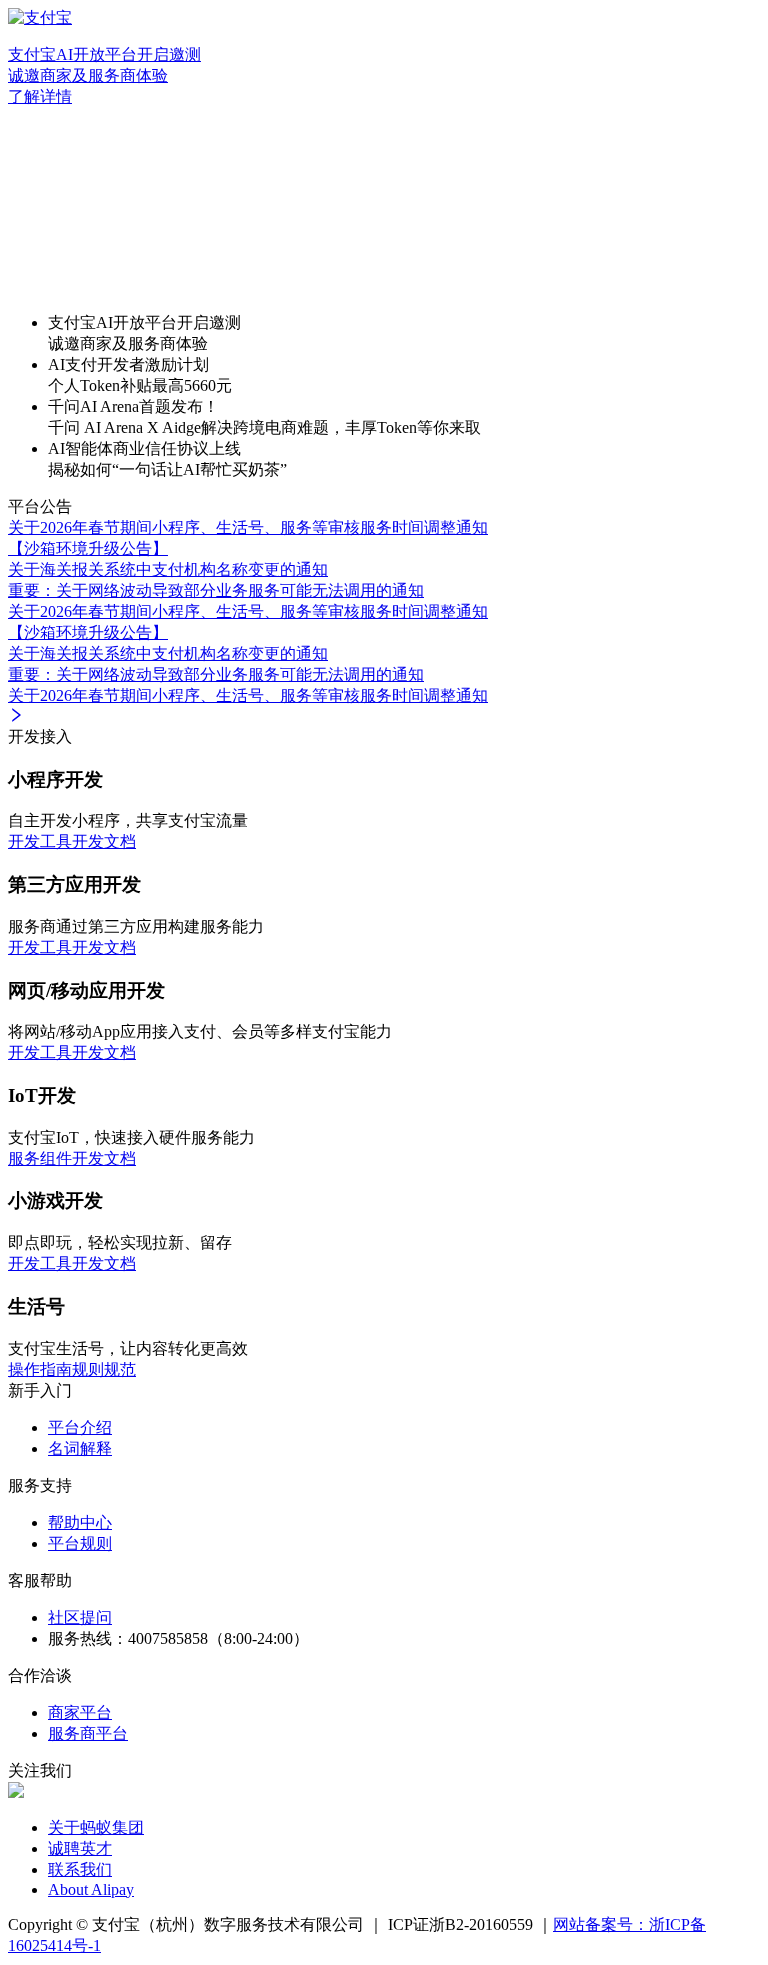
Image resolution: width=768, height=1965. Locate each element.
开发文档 (104, 841)
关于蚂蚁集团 (96, 1827)
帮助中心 (80, 1522)
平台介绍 (80, 1427)
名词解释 (80, 1448)
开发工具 (40, 841)
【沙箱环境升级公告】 (88, 548)
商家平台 (80, 1712)
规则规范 (104, 1369)
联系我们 (80, 1869)
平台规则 (80, 1543)
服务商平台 (88, 1733)
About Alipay (91, 1889)
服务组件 (40, 1158)
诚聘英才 (80, 1848)
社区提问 (80, 1617)
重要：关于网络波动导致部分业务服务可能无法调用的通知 (216, 590)
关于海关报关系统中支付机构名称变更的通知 (168, 569)
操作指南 (40, 1369)
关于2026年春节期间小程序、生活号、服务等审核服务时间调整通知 (248, 527)
